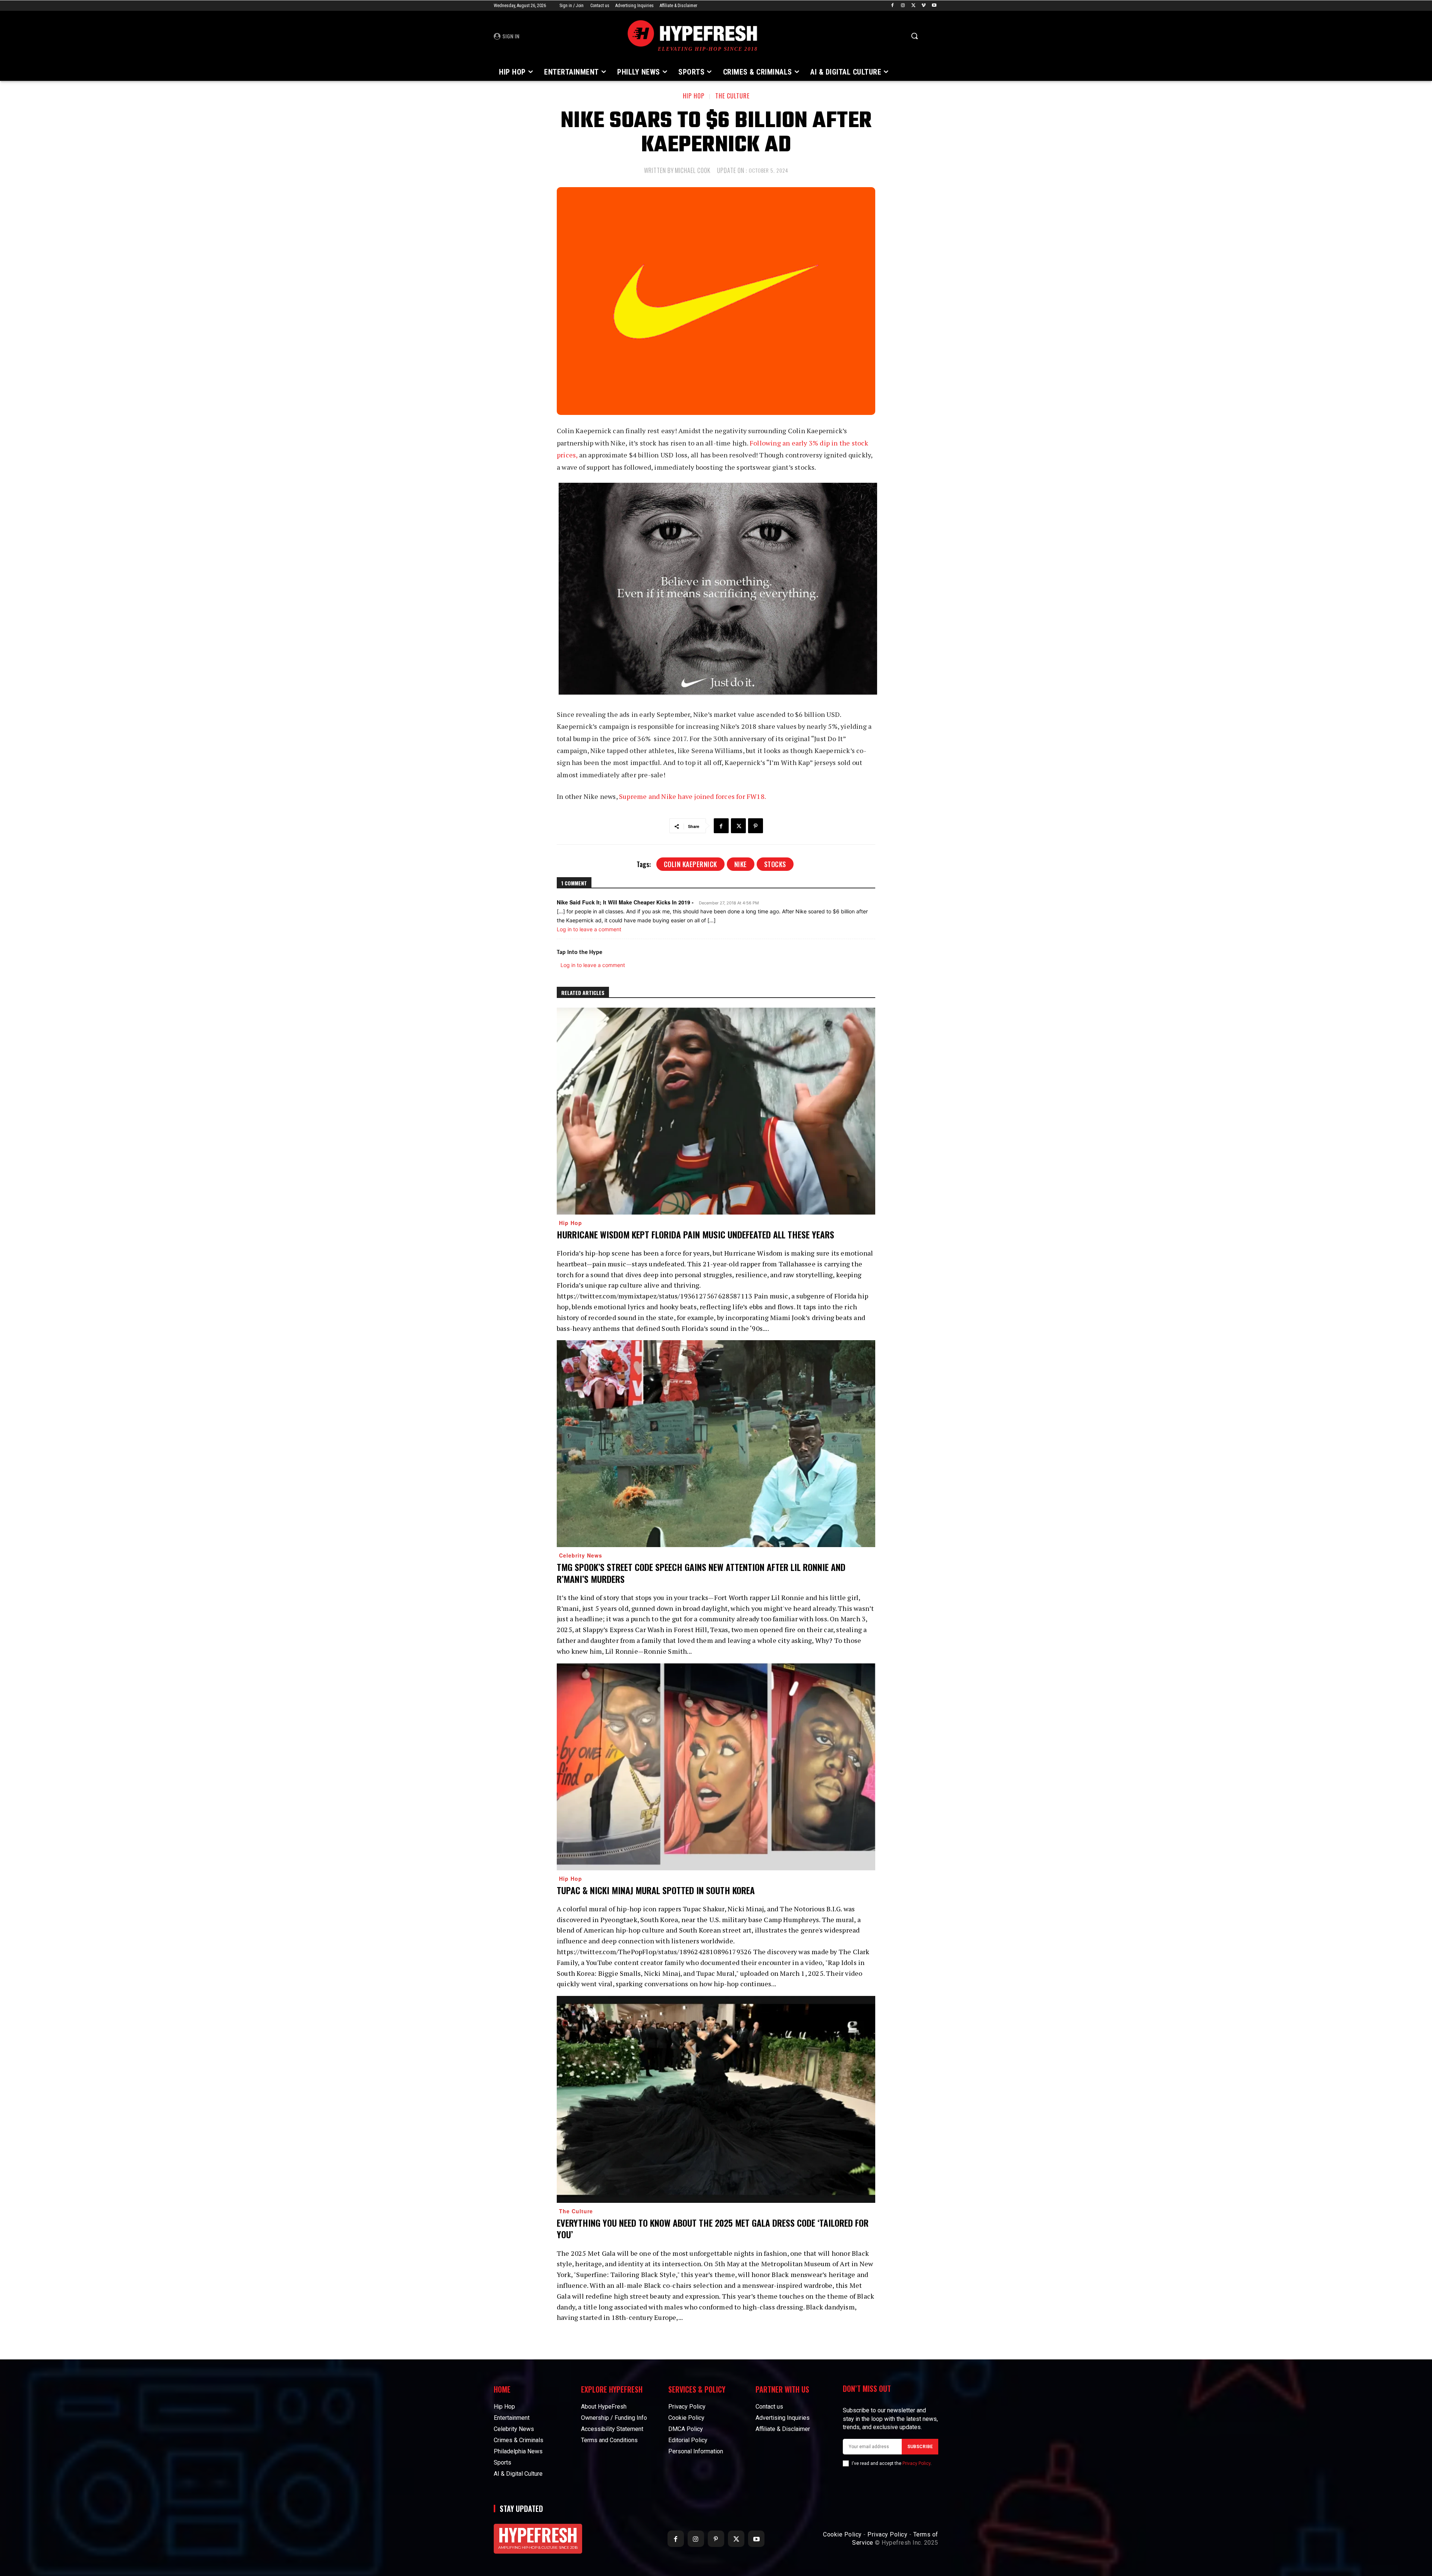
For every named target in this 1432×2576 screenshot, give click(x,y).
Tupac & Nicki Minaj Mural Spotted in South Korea (656, 1890)
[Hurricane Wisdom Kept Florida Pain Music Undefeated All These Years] (716, 1111)
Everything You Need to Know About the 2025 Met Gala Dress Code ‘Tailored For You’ (713, 2228)
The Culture (732, 96)
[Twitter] (913, 6)
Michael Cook (693, 170)
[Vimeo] (924, 6)
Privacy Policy (916, 2463)
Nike (741, 864)
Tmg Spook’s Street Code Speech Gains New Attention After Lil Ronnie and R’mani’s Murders (701, 1573)
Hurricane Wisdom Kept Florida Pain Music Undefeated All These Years (695, 1234)
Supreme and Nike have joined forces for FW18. (693, 796)
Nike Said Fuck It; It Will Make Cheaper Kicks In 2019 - (625, 902)
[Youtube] (934, 6)
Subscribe (920, 2447)
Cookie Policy (842, 2534)
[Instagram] (903, 6)
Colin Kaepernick (690, 864)
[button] (914, 36)
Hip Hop (694, 96)
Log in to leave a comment (589, 929)
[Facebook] (893, 6)
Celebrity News (581, 1555)
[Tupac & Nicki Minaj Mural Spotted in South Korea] (716, 1767)
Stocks (775, 864)
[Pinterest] (756, 826)
